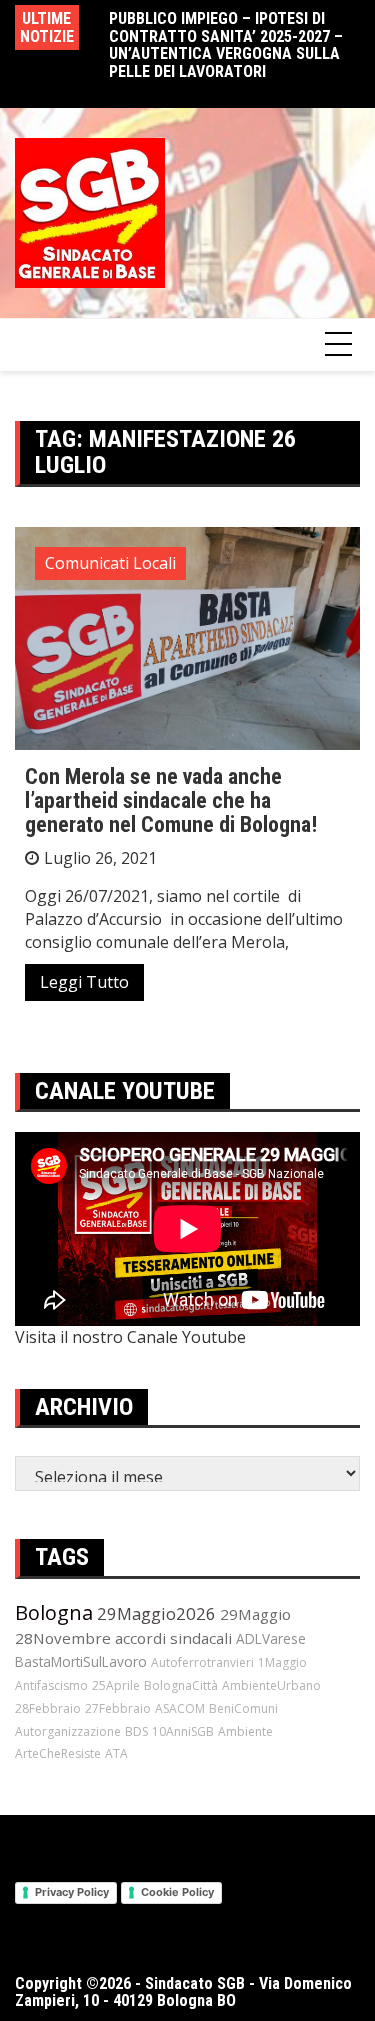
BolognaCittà (181, 1685)
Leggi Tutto (84, 982)
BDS (136, 1731)
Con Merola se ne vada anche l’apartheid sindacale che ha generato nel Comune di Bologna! (171, 800)
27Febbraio (118, 1708)
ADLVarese (271, 1638)
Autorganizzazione (68, 1731)
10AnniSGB (183, 1731)
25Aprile (116, 1685)
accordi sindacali (173, 1638)
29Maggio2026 (156, 1613)
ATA (116, 1753)
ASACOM (180, 1708)
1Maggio (282, 1662)
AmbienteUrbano (271, 1685)
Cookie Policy (177, 1892)
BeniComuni (243, 1708)
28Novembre (63, 1638)
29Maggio (255, 1614)
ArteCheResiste (58, 1753)
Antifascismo (51, 1685)
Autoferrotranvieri (202, 1662)
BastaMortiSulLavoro (81, 1661)
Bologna (54, 1612)
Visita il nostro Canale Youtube (130, 1337)
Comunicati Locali (110, 563)
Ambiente (245, 1731)
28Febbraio (48, 1708)
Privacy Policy (72, 1892)
